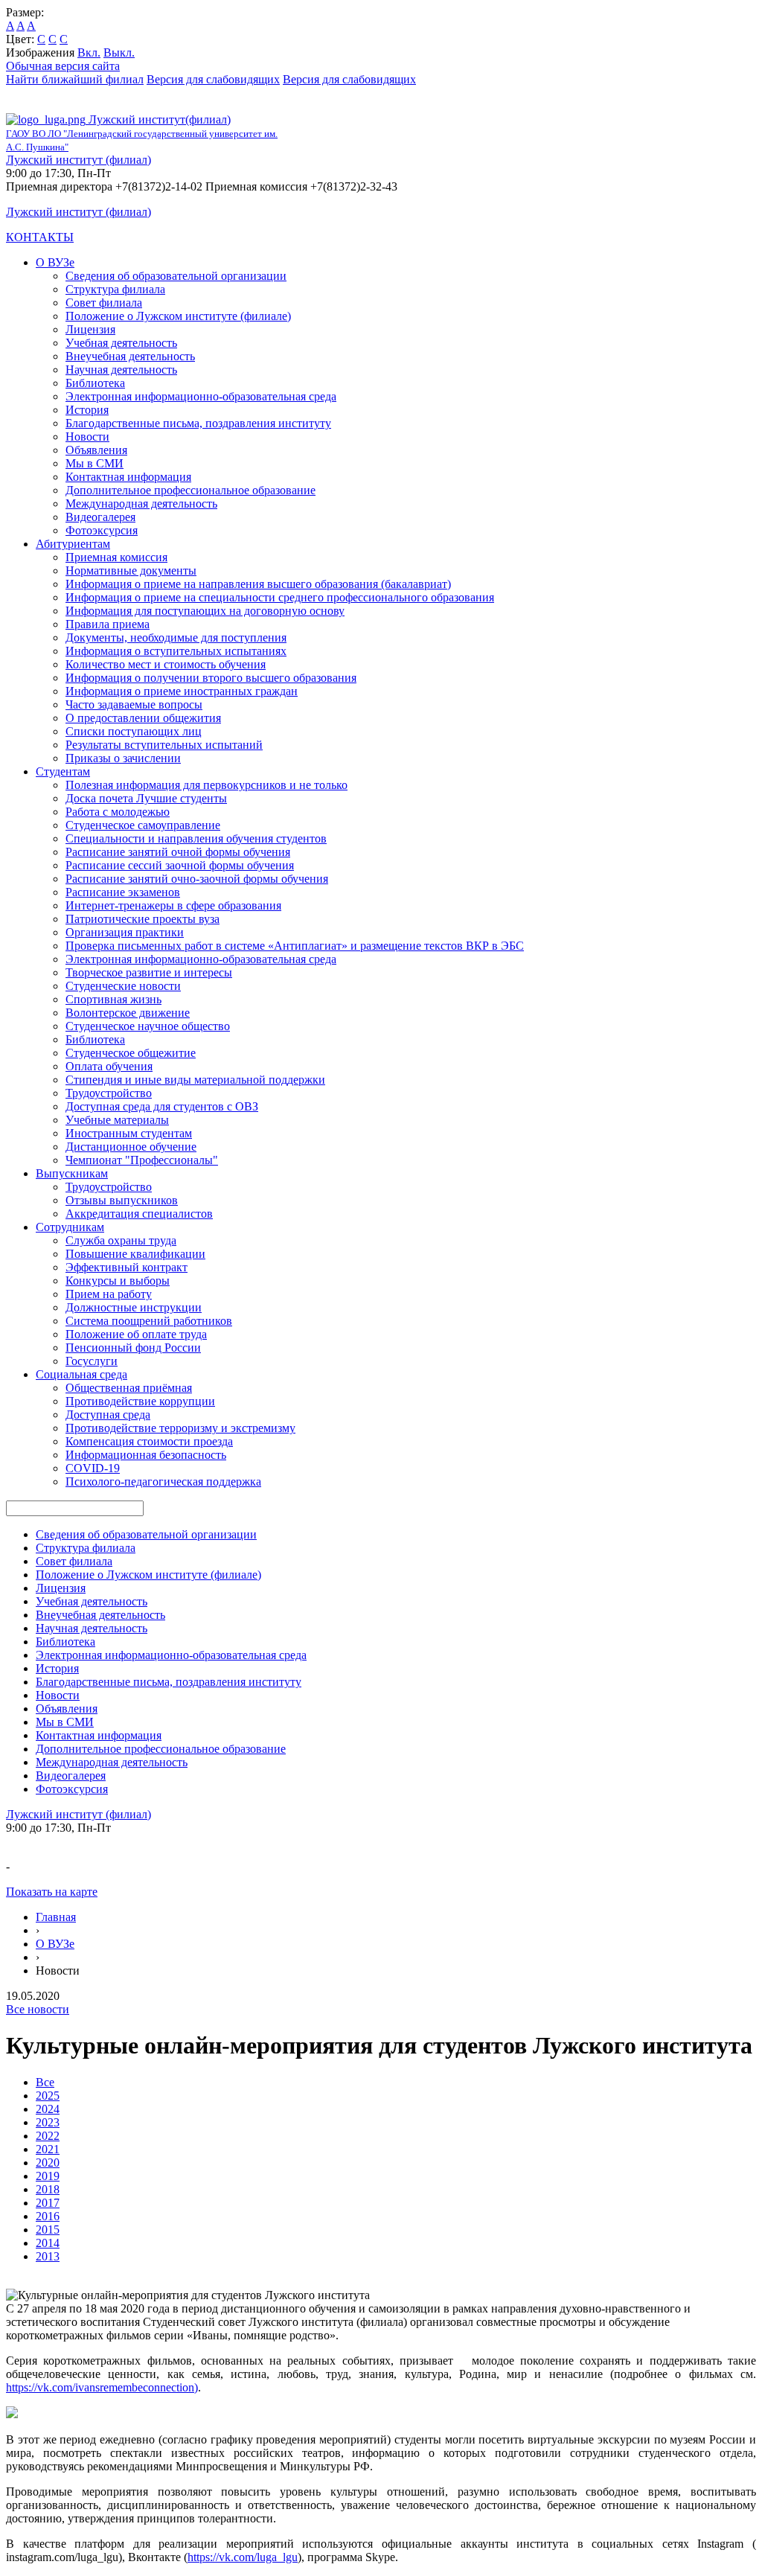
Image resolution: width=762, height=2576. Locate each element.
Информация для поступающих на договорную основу (205, 611)
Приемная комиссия (116, 557)
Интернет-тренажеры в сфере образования (173, 905)
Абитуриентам (73, 544)
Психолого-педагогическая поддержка (163, 1482)
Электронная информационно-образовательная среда (201, 396)
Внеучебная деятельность (130, 356)
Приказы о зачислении (123, 758)
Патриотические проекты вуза (143, 919)
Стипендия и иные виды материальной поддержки (195, 1080)
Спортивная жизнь (113, 999)
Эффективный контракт (127, 1267)
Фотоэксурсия (102, 530)
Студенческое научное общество (148, 1026)
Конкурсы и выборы (118, 1281)
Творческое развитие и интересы (149, 972)
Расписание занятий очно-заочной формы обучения (197, 879)
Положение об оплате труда (136, 1334)
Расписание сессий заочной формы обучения (180, 865)
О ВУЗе (55, 262)
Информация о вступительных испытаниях (176, 651)
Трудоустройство (109, 1093)
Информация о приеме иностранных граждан (182, 691)
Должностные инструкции (134, 1307)
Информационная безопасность (146, 1455)
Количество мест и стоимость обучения (166, 664)
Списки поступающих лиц (134, 731)
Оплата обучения (109, 1066)
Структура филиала (115, 289)
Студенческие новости (123, 986)
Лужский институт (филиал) (79, 160)
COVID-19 (93, 1468)
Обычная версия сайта (63, 66)
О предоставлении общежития (143, 718)
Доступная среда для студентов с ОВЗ (162, 1106)
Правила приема (108, 624)
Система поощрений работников (149, 1321)
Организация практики (125, 932)
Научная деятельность (121, 370)
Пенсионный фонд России (133, 1348)
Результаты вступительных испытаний (164, 745)
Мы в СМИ (95, 463)
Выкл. (119, 52)
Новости (87, 437)
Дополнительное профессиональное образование (190, 490)
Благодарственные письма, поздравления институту (198, 423)
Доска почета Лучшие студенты (146, 798)
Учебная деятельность (121, 343)
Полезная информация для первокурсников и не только (206, 785)
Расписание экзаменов (123, 892)
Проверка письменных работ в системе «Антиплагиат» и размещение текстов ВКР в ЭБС (295, 946)
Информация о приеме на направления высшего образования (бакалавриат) (258, 584)
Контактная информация (128, 477)
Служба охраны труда (121, 1240)
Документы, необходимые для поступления (176, 637)
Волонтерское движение (128, 1013)
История (87, 410)
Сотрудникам (70, 1227)
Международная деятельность (141, 504)
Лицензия (90, 329)
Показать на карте (52, 1892)
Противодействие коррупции (140, 1401)
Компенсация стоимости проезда (149, 1441)
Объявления (96, 450)
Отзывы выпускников (122, 1200)
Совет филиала (104, 303)
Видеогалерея (100, 517)
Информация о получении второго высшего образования (211, 678)
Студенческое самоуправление (143, 825)
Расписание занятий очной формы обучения (178, 852)
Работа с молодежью (118, 812)
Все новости (38, 2009)
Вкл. (89, 52)
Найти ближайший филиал (75, 79)
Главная (56, 1917)
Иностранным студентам (129, 1133)
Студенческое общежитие (131, 1053)
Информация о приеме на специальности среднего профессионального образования (280, 597)
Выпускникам (72, 1173)
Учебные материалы (117, 1120)
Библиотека (95, 383)
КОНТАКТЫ (40, 237)
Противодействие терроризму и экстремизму (180, 1428)
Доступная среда (108, 1415)
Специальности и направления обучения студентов (196, 838)
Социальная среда (81, 1374)
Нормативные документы (131, 571)
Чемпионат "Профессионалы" (142, 1160)
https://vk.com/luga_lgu (243, 2557)
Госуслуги (92, 1361)
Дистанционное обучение (131, 1147)
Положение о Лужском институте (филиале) (178, 316)
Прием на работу (109, 1294)
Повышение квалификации (135, 1254)
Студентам (63, 771)
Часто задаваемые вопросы (134, 704)
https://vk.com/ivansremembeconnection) (102, 2387)
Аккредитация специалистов (139, 1214)
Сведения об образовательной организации (176, 276)
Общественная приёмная (129, 1388)
